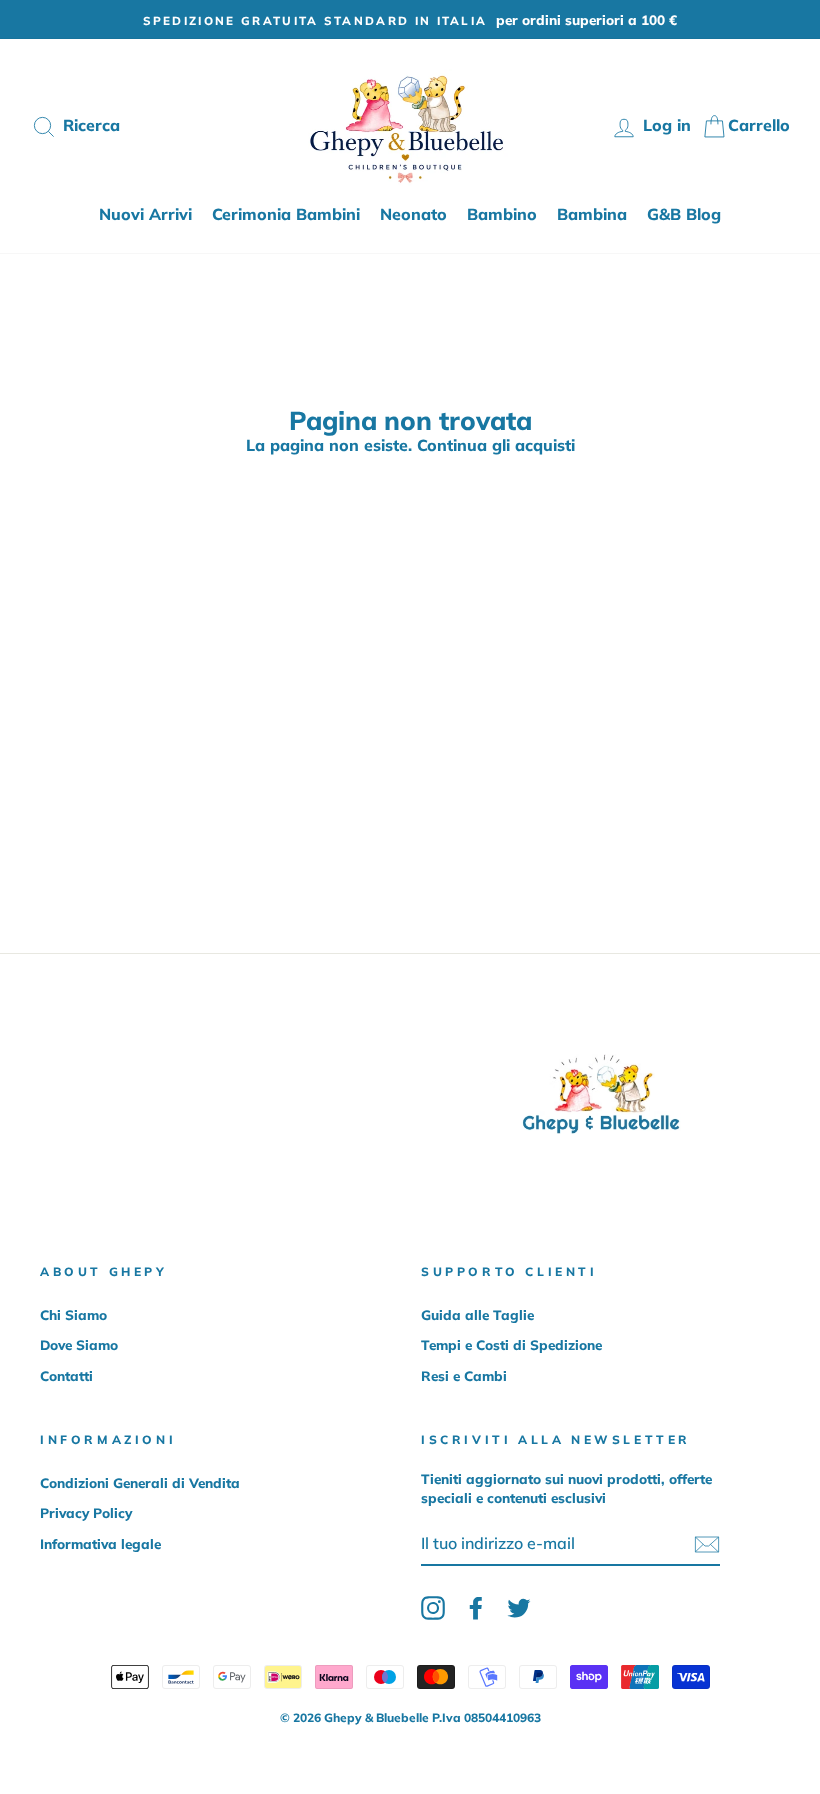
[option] (410, 19)
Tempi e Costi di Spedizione (511, 1344)
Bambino (502, 214)
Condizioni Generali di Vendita (140, 1482)
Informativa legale (100, 1543)
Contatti (66, 1375)
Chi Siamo (73, 1314)
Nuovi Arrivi (145, 214)
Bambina (592, 214)
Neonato (413, 214)
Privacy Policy (86, 1512)
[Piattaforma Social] (433, 1608)
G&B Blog (684, 214)
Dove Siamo (79, 1344)
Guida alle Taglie (477, 1314)
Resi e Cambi (464, 1375)
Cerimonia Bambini (286, 214)
